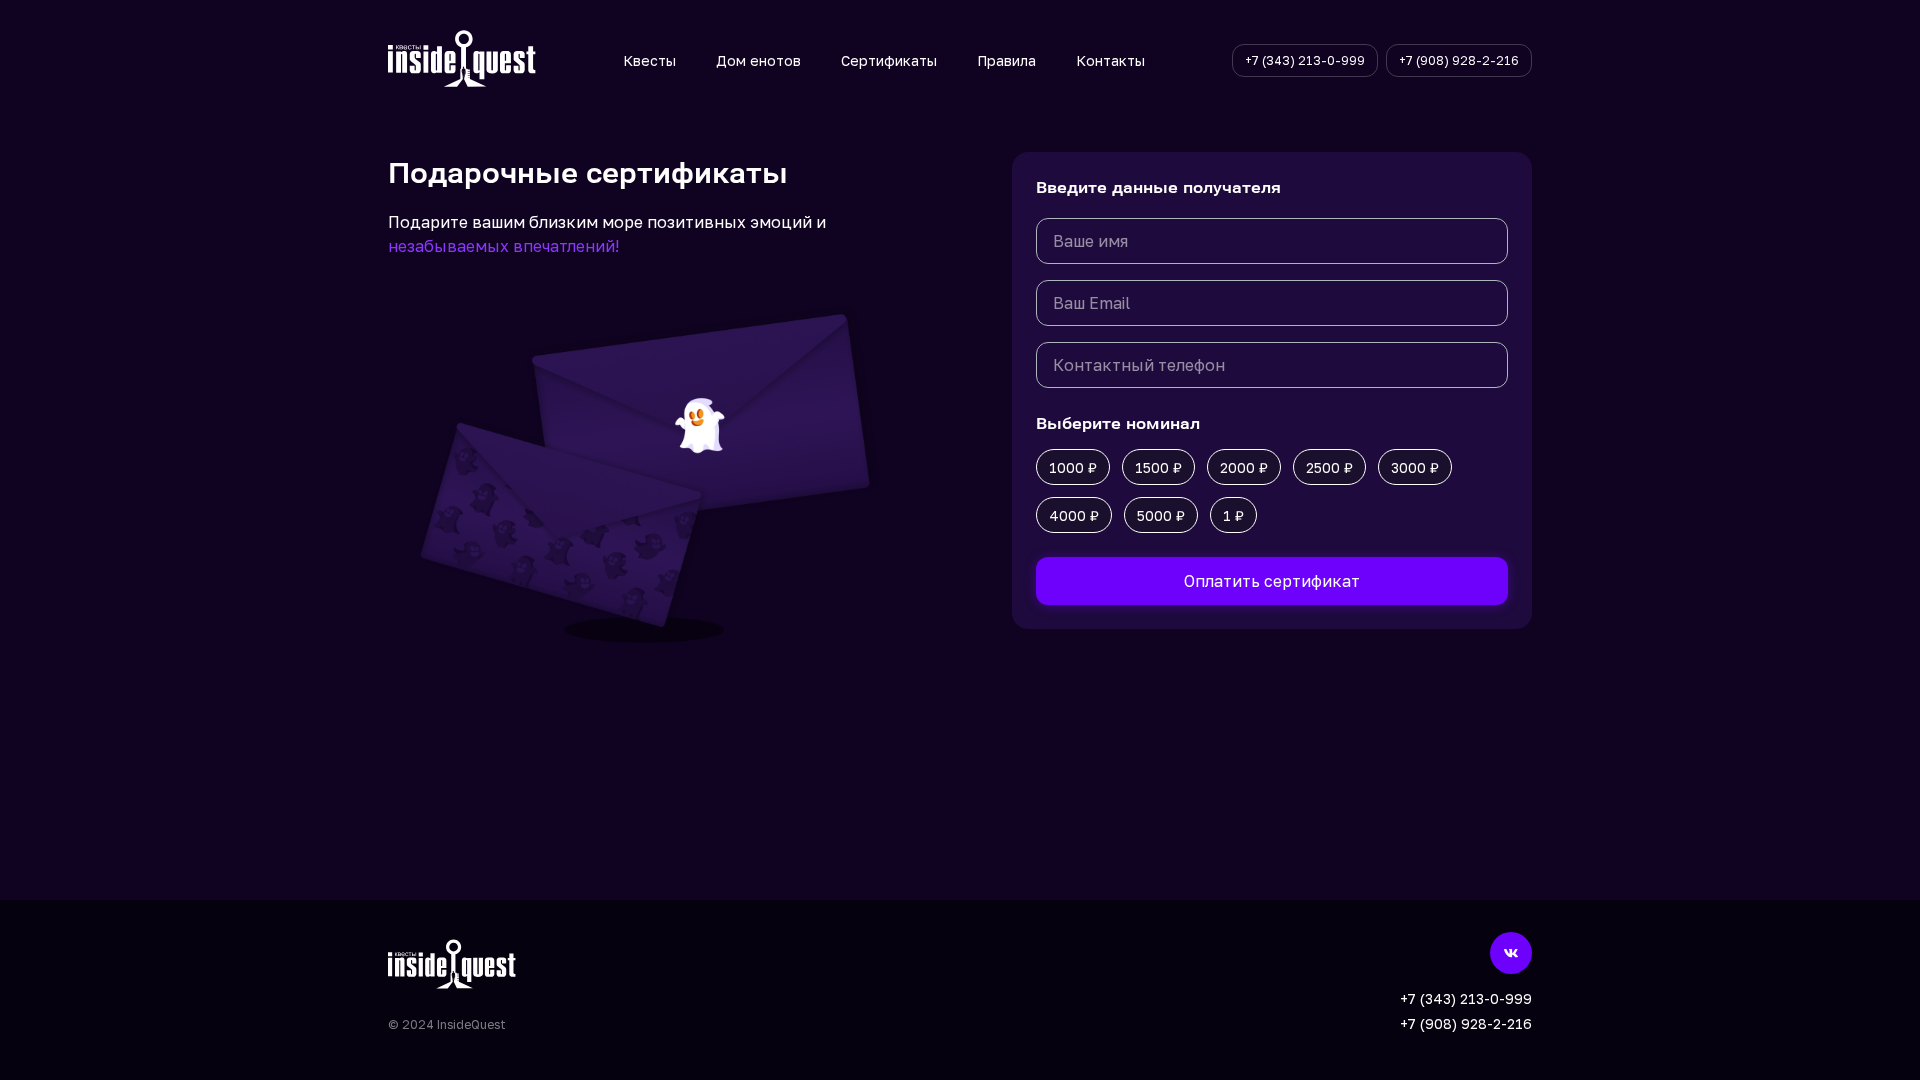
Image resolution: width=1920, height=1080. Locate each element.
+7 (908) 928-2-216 (1466, 1023)
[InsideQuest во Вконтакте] (1511, 953)
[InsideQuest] (462, 60)
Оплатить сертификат (1272, 581)
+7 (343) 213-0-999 (1466, 998)
